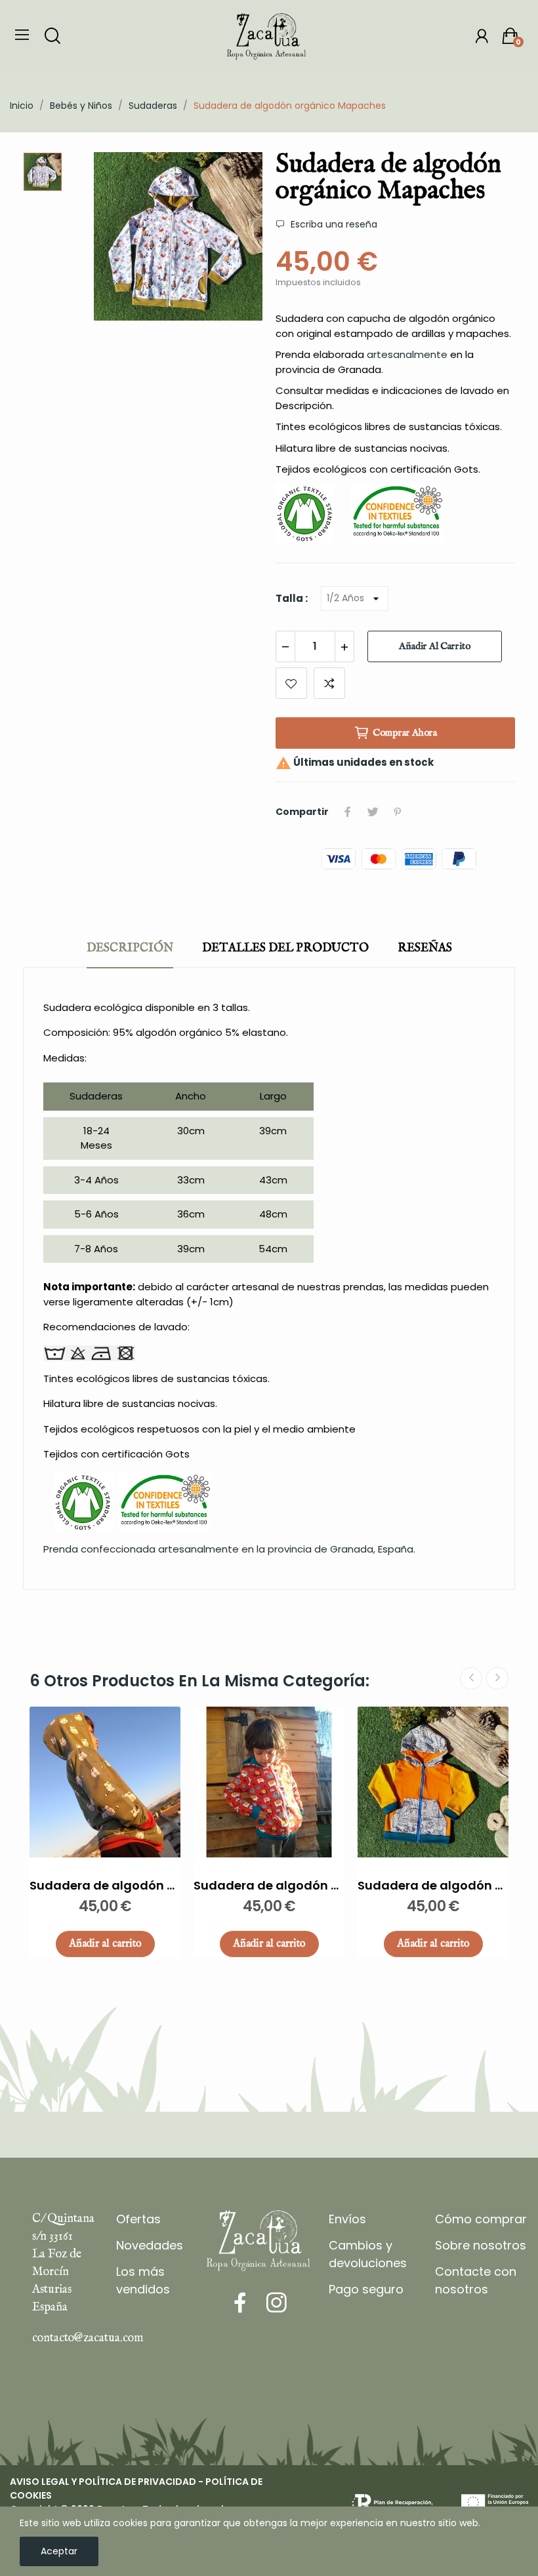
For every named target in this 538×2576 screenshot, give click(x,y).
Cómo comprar (481, 2219)
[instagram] (277, 2303)
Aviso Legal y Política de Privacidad (103, 2482)
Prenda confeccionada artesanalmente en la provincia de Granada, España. (229, 1549)
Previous (471, 1678)
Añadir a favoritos (291, 683)
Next (497, 1678)
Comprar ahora (405, 733)
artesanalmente (407, 354)
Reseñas (425, 948)
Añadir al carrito (435, 646)
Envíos (347, 2219)
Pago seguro (366, 2289)
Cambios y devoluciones (368, 2254)
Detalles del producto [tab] (285, 948)
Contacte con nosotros (476, 2280)
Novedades (150, 2245)
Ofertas (138, 2219)
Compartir (348, 812)
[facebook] (240, 2303)
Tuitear (373, 812)
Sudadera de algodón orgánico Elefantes (269, 1885)
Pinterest (398, 812)
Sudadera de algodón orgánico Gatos (105, 1885)
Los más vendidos (143, 2280)
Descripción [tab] (130, 948)
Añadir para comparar (329, 683)
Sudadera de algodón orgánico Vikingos (433, 1885)
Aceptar (59, 2551)
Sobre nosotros (481, 2245)
